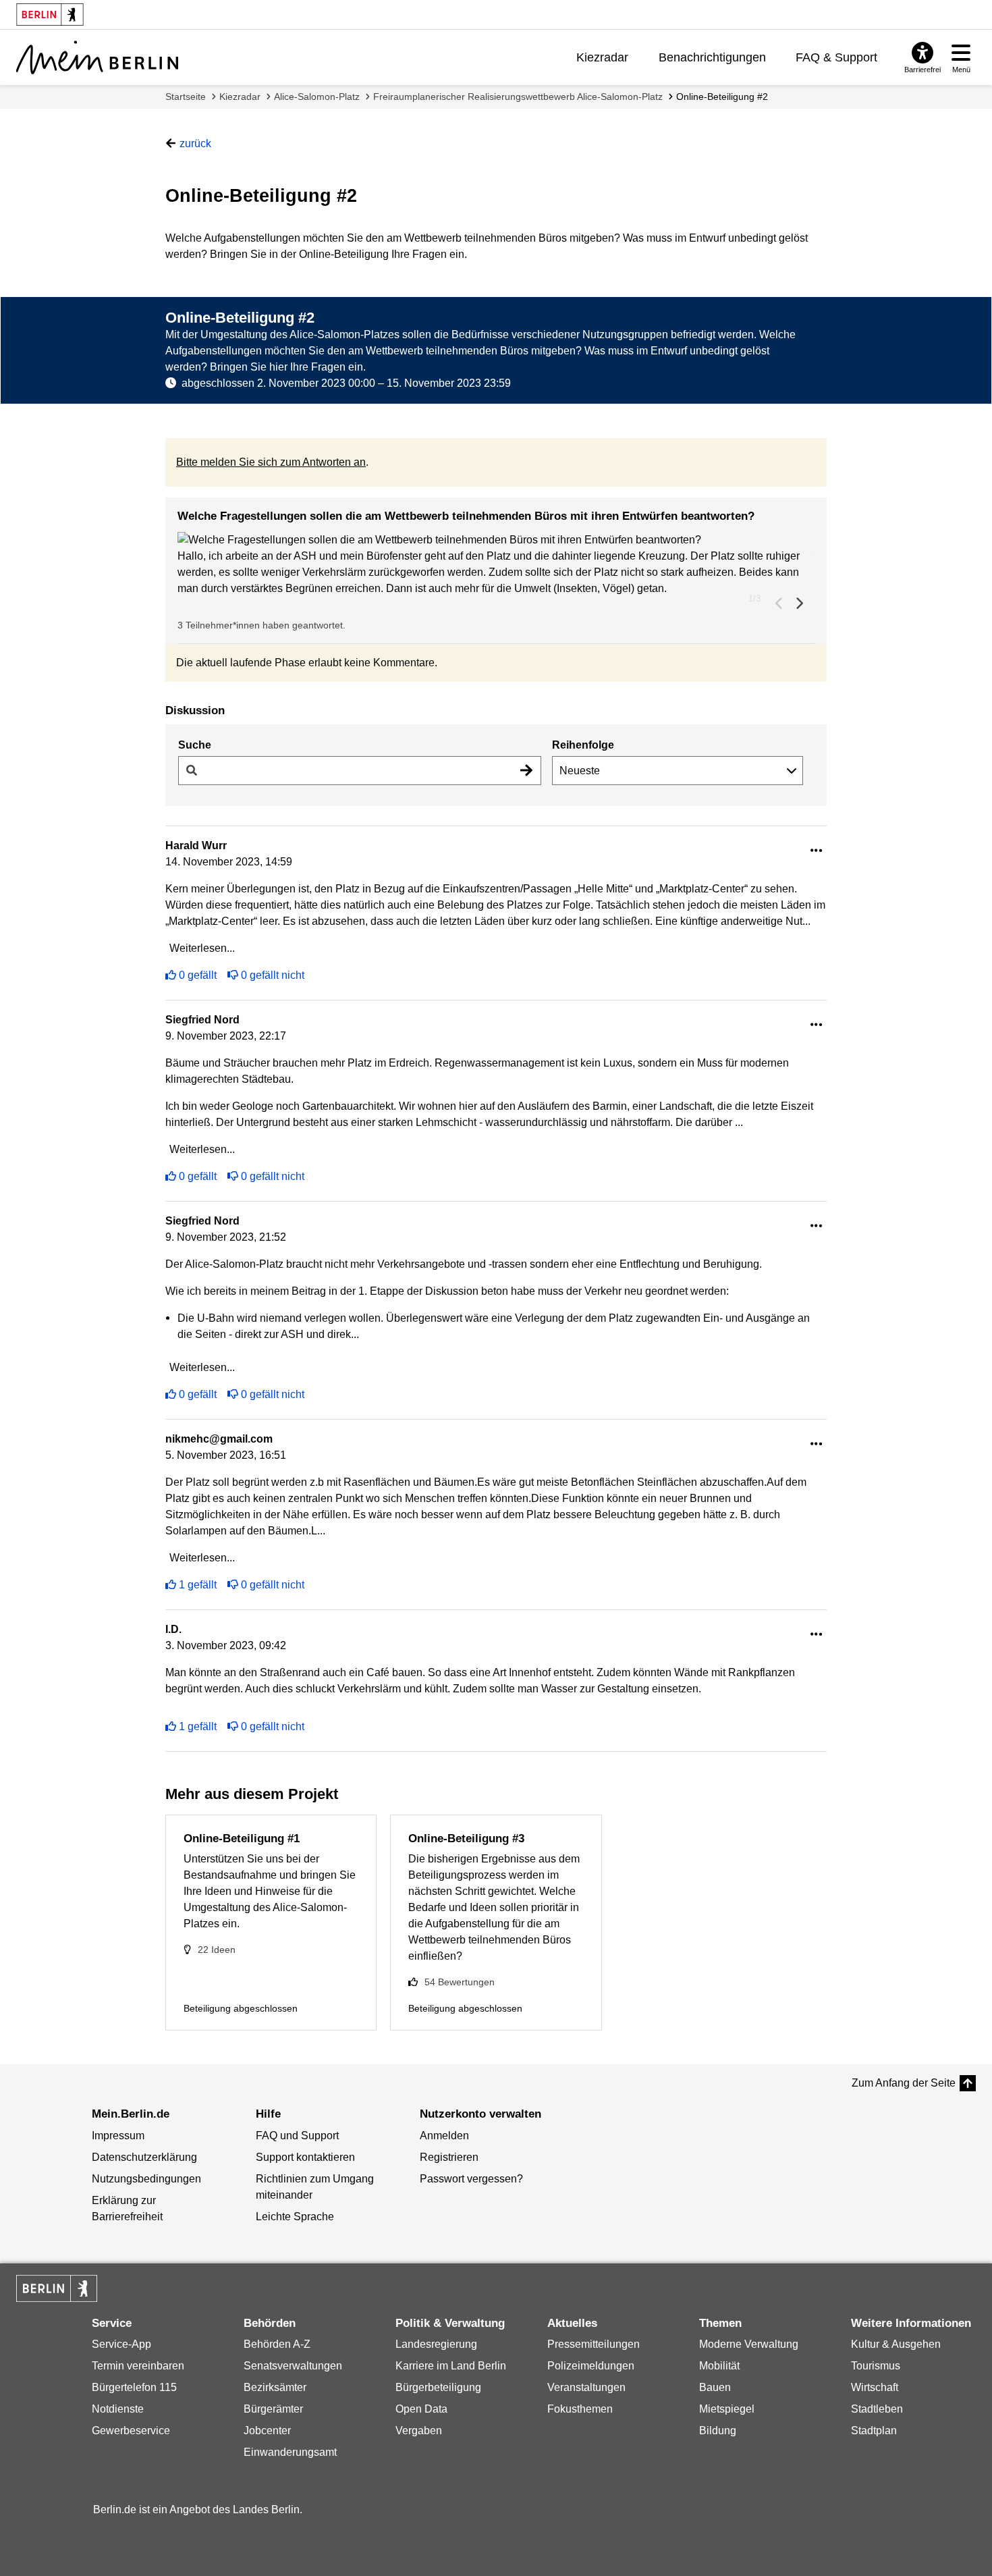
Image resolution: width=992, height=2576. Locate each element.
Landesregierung (436, 2344)
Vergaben (419, 2431)
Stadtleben (877, 2409)
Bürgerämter (273, 2409)
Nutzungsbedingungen (146, 2179)
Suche (195, 745)
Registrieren (449, 2157)
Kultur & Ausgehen (896, 2344)
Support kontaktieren (305, 2157)
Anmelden (444, 2136)
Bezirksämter (275, 2387)
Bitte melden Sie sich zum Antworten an (271, 462)
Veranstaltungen (586, 2387)
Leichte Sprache (295, 2217)
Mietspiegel (727, 2409)
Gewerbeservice (131, 2431)
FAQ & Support (836, 57)
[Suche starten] (526, 771)
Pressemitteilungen (594, 2344)
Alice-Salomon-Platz (317, 97)
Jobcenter (267, 2431)
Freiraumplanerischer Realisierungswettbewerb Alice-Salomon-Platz (518, 97)
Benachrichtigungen (712, 57)
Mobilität (719, 2366)
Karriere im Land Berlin (451, 2366)
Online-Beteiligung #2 (722, 97)
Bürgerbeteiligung (438, 2387)
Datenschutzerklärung (144, 2157)
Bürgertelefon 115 (134, 2387)
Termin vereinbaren (138, 2366)
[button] (496, 540)
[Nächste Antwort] (799, 603)
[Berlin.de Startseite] (57, 2288)
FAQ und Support (297, 2136)
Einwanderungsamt (290, 2452)
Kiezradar (602, 57)
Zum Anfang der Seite (904, 2083)
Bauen (715, 2387)
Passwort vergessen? (471, 2179)
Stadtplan (874, 2431)
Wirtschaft (875, 2387)
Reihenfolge (583, 745)
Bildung (718, 2431)
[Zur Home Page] (97, 57)
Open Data (421, 2409)
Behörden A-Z (277, 2344)
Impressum (118, 2136)
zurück (195, 143)
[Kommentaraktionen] (817, 851)
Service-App (121, 2344)
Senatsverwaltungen (293, 2366)
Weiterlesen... (202, 948)
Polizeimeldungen (591, 2366)
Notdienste (118, 2409)
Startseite (186, 97)
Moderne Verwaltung (749, 2344)
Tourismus (876, 2366)
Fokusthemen (580, 2409)
